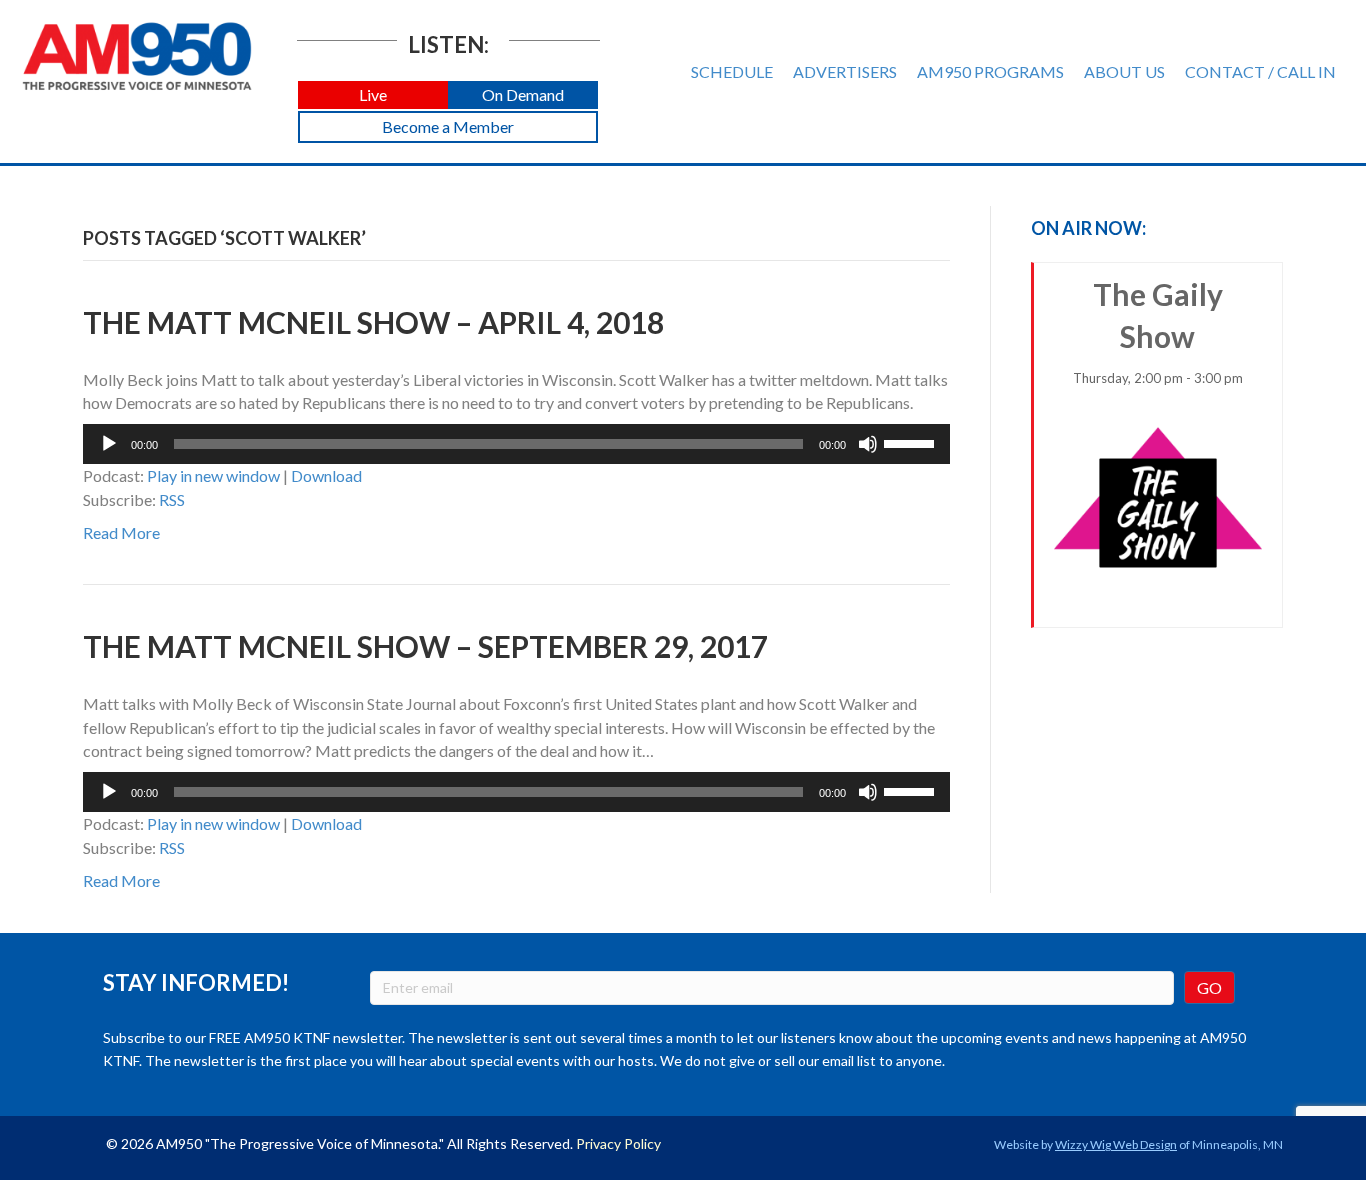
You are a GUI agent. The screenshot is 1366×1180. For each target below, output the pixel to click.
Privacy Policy (618, 1143)
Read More (121, 532)
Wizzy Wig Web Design (1116, 1144)
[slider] (912, 442)
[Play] (109, 444)
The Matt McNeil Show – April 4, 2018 (373, 322)
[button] (373, 95)
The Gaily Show (1158, 331)
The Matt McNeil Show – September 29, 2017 (425, 646)
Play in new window (213, 475)
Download (326, 475)
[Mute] (868, 444)
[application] (516, 444)
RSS (172, 499)
